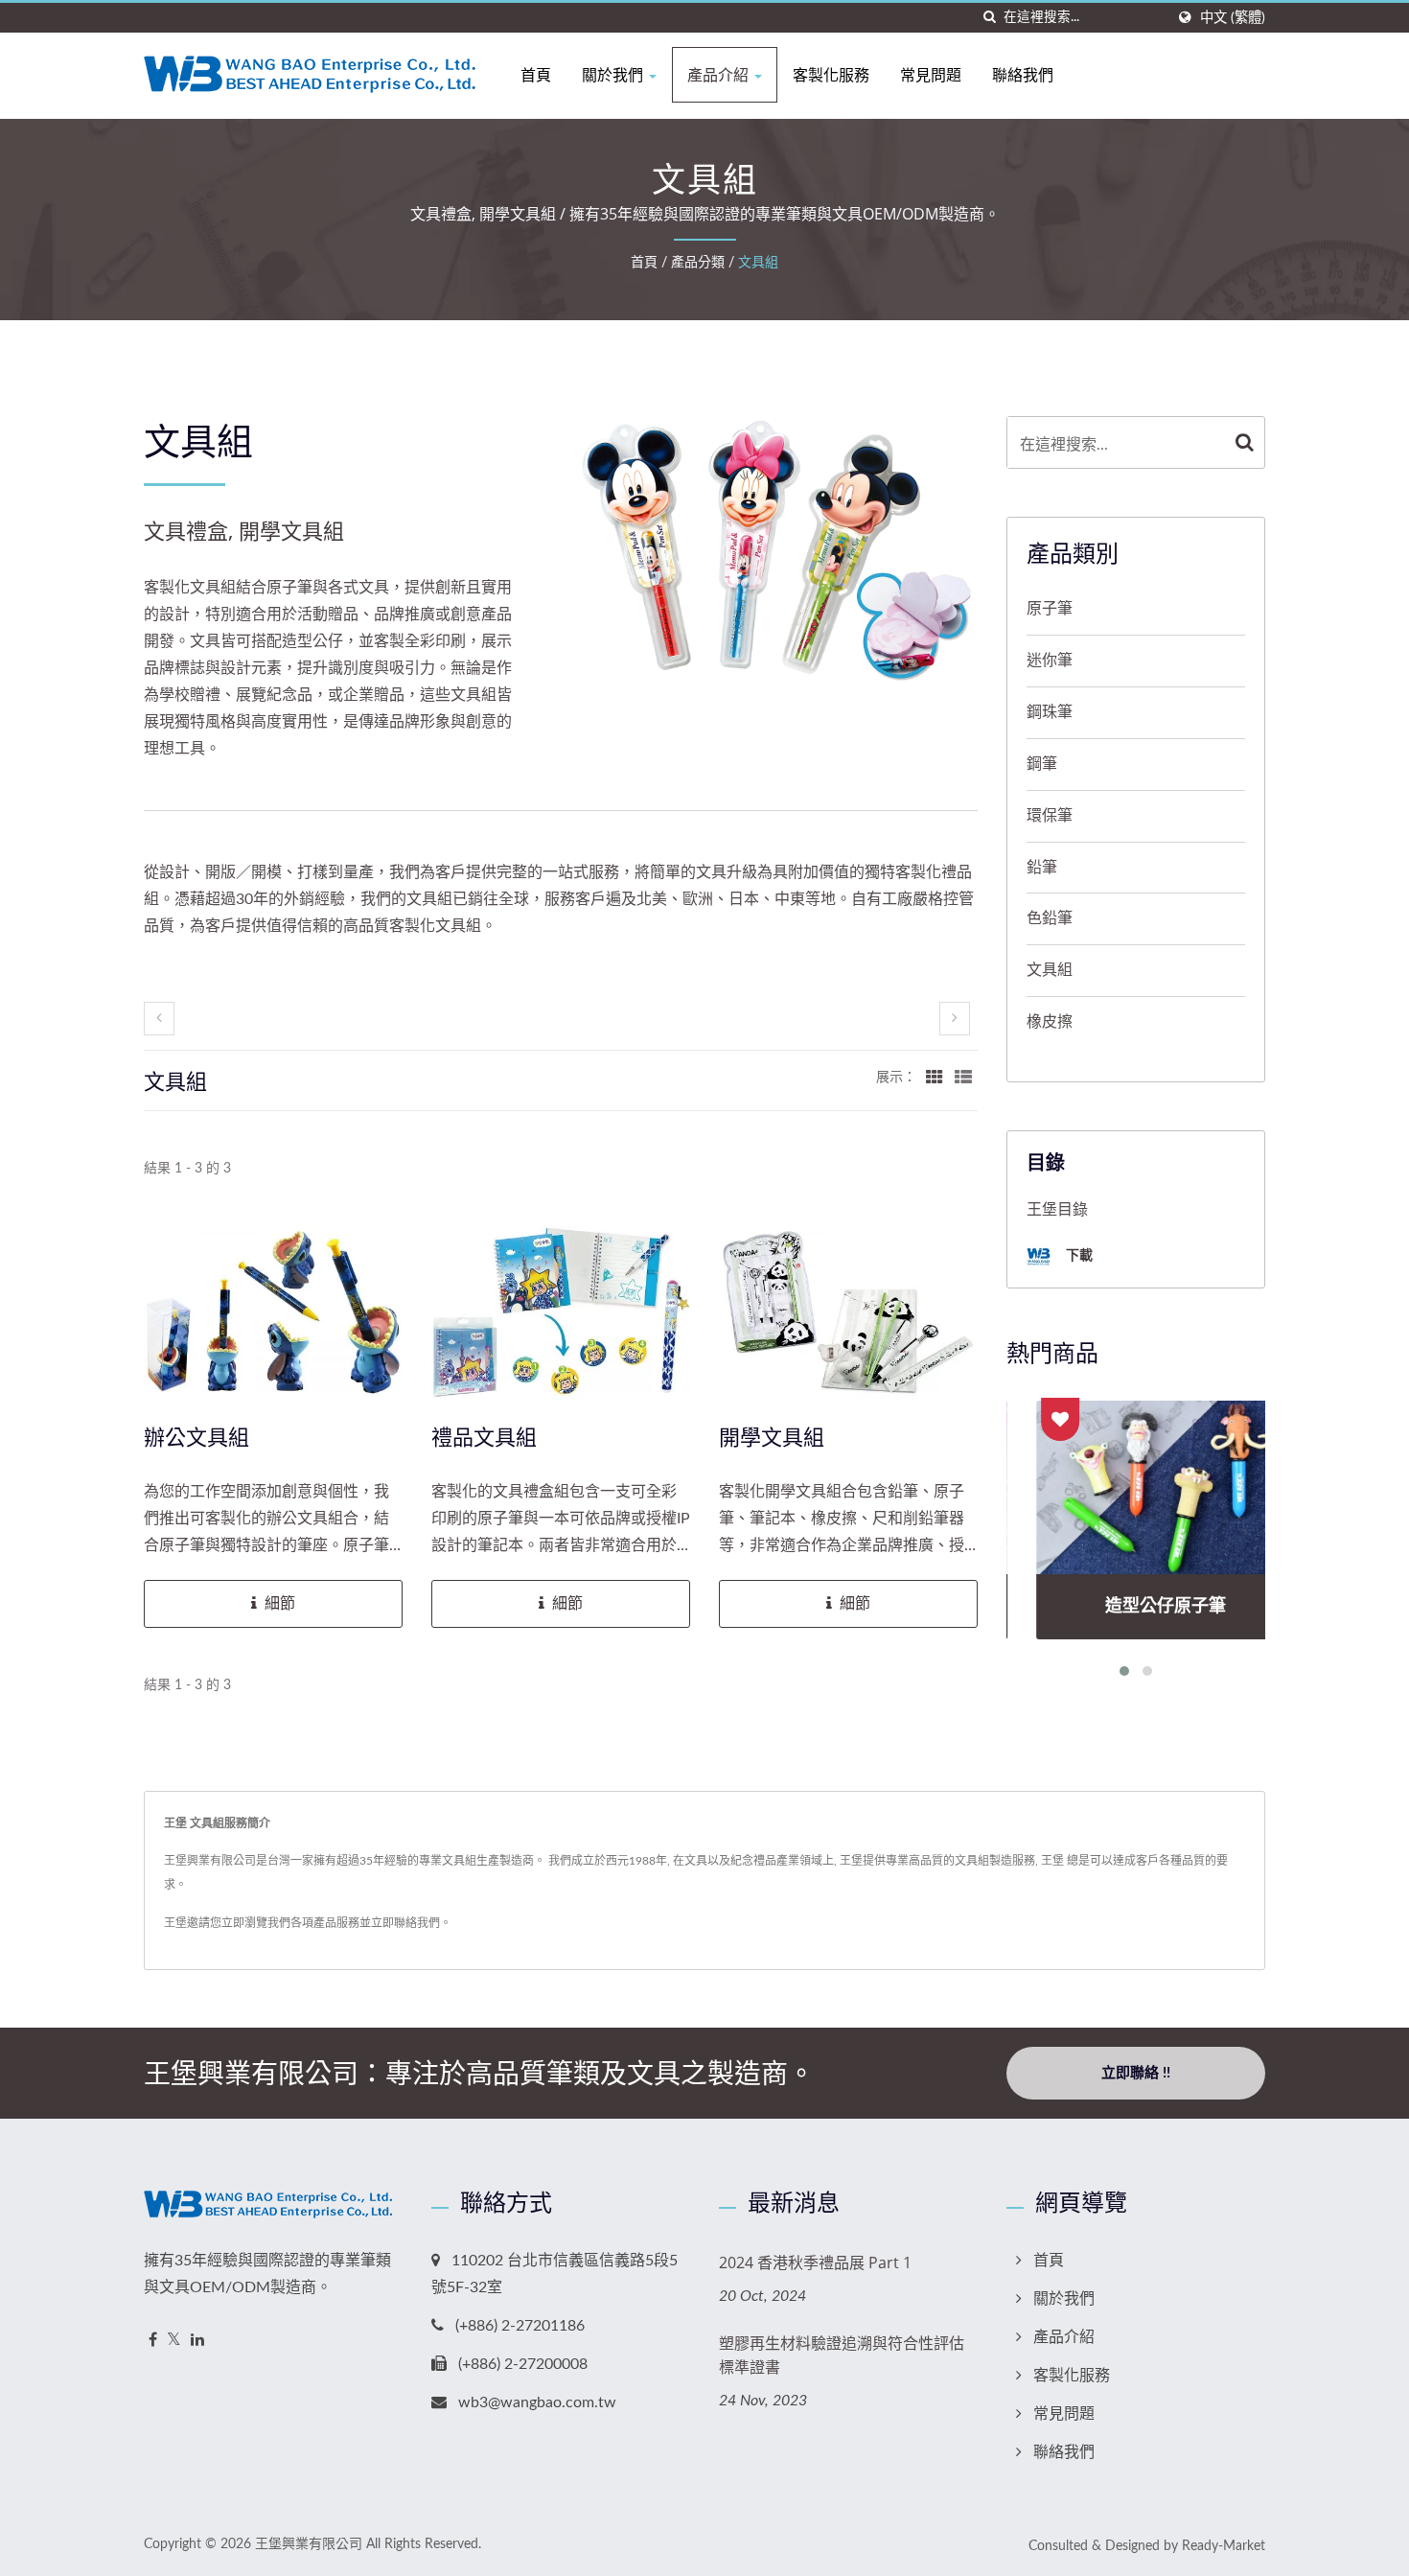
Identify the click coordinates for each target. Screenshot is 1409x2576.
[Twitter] (174, 2341)
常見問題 (931, 75)
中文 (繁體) (1233, 18)
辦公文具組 (196, 1436)
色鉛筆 (1050, 918)
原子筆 (1050, 609)
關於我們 (614, 75)
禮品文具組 (484, 1436)
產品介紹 (720, 75)
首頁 (536, 75)
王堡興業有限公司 (309, 2544)
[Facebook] (153, 2341)
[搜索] (989, 18)
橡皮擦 (1050, 1022)
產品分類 (698, 263)
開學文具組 (772, 1436)
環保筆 (1050, 816)
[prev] (159, 1019)
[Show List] (963, 1078)
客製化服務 (831, 75)
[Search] (1245, 442)
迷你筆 (1050, 661)
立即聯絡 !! (1136, 2073)
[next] (955, 1019)
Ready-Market (1224, 2546)
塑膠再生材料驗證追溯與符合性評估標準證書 (842, 2355)
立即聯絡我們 (405, 1923)
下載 (1077, 1254)
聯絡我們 (1023, 75)
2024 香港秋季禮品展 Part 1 (815, 2263)
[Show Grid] (935, 1078)
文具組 (758, 263)
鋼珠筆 (1050, 712)
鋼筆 (1042, 764)
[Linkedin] (197, 2341)
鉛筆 (1042, 868)
